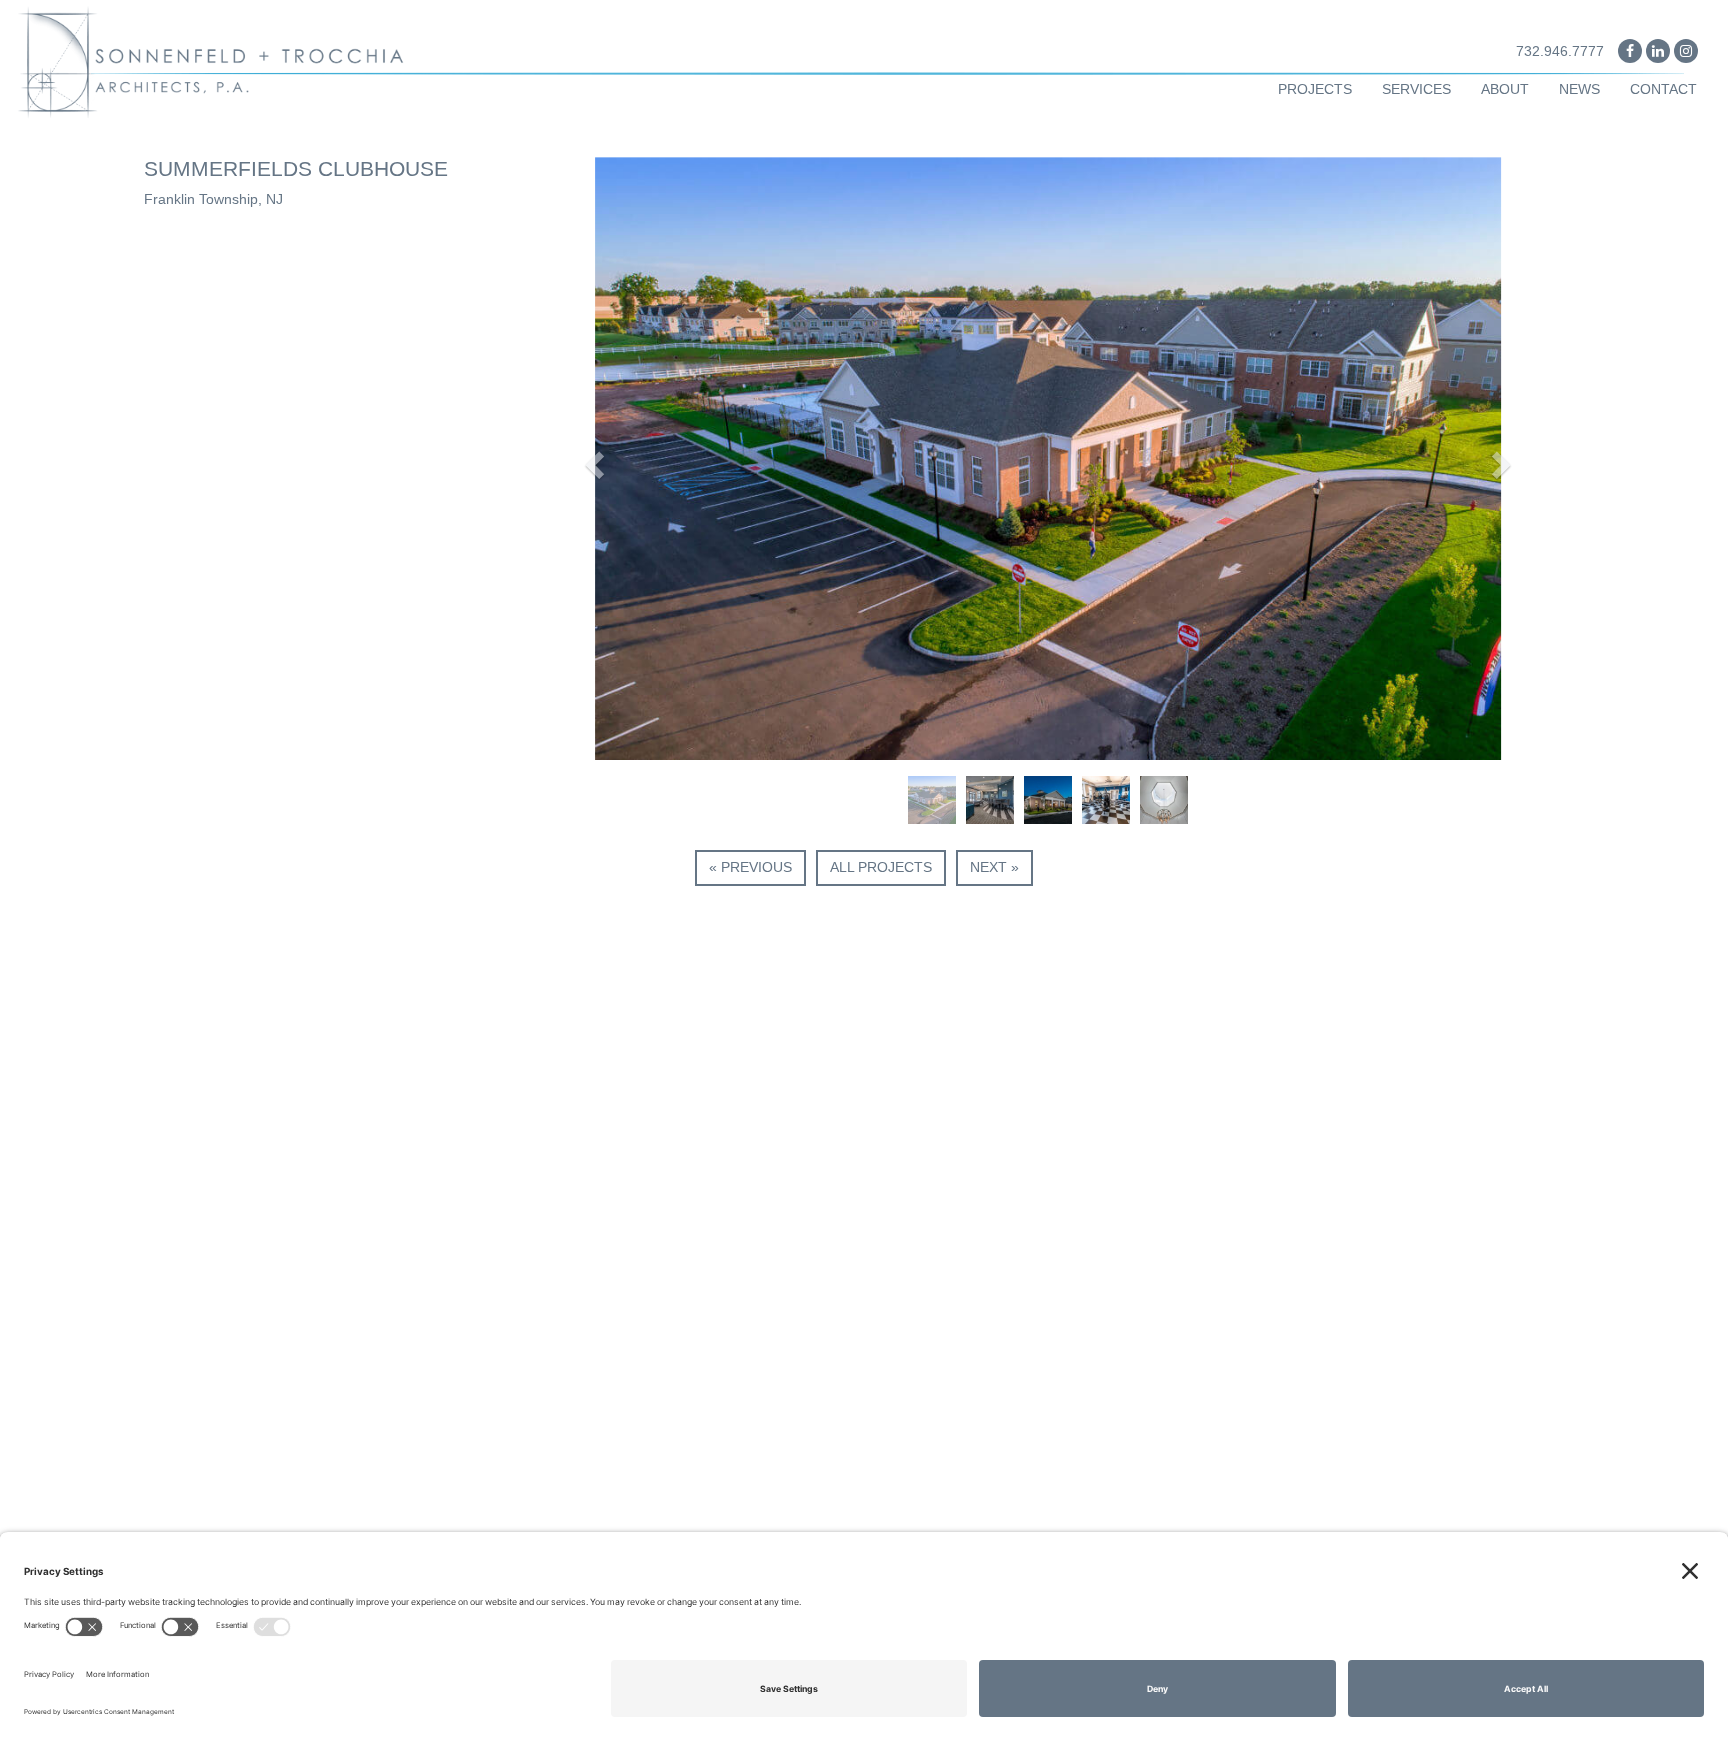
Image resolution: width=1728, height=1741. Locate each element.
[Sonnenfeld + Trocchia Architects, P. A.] (216, 61)
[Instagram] (1686, 51)
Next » (994, 867)
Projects (1315, 89)
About (1505, 89)
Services (1416, 89)
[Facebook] (1630, 51)
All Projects (881, 867)
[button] (592, 458)
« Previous (750, 867)
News (1579, 89)
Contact (1663, 89)
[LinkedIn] (1658, 51)
